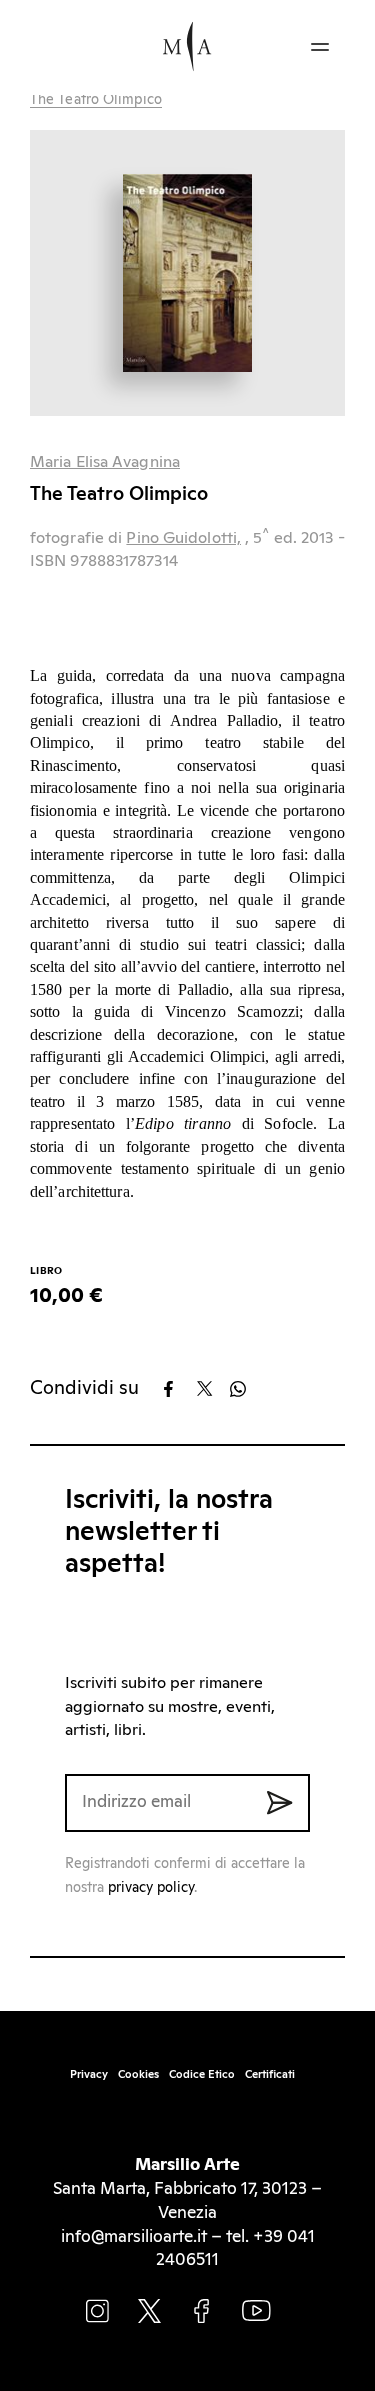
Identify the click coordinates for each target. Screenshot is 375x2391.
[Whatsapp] (244, 1389)
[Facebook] (178, 1389)
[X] (211, 1389)
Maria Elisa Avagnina (105, 462)
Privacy (89, 2074)
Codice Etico (202, 2074)
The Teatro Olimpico (96, 100)
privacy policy (151, 1888)
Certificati (270, 2074)
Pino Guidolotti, (183, 538)
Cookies (138, 2074)
